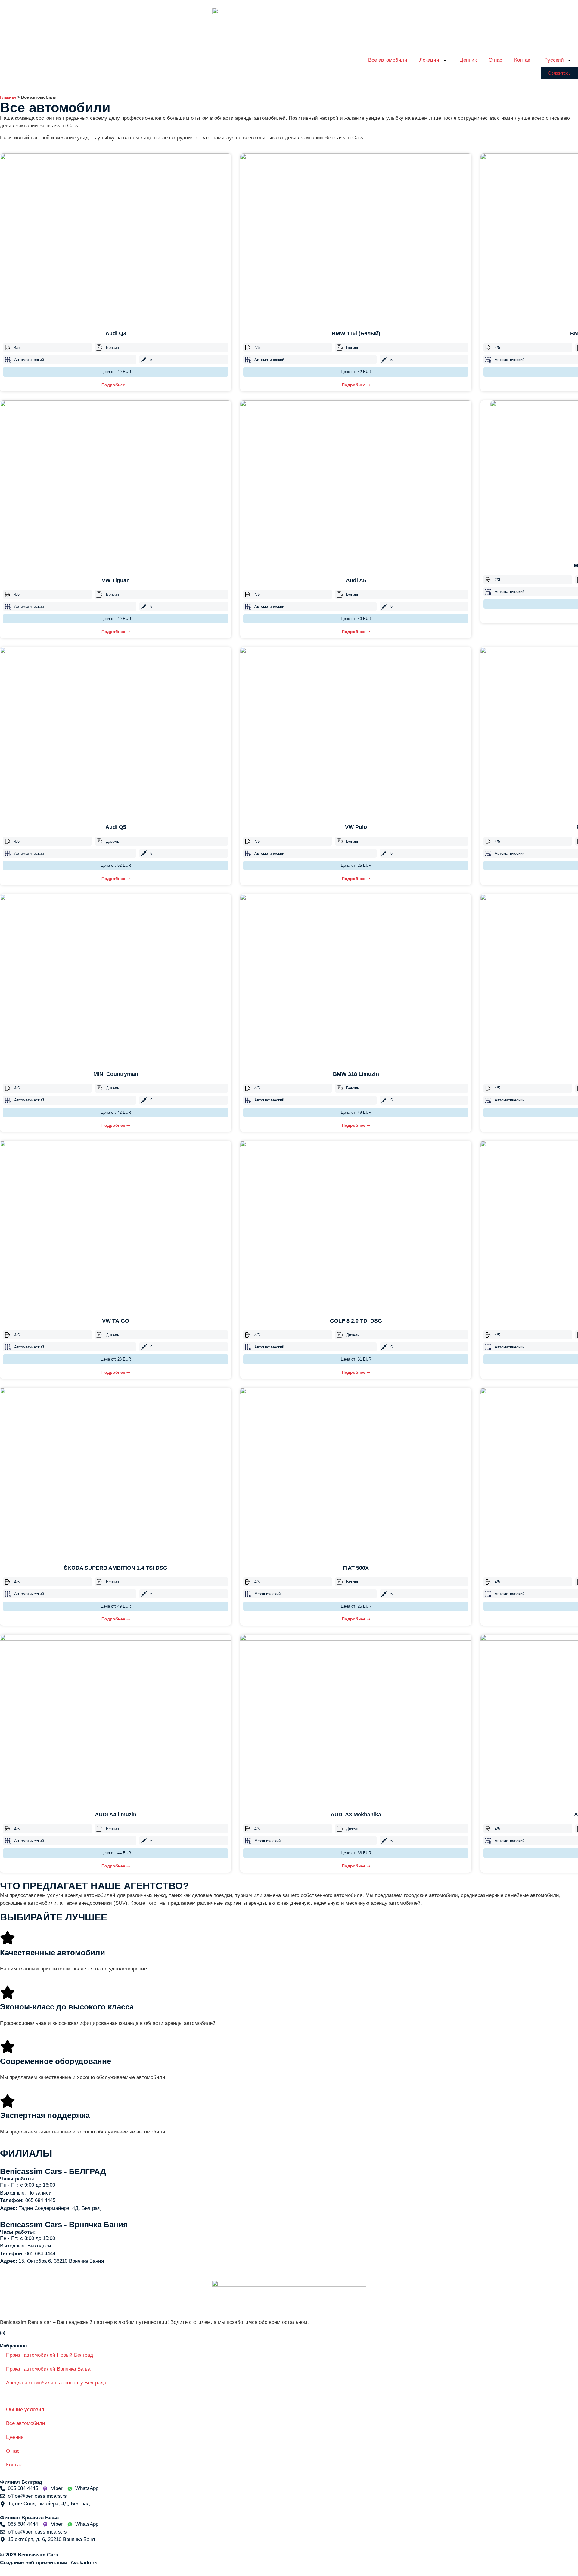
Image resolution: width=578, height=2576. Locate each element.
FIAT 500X (356, 1568)
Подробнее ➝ (116, 385)
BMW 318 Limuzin (356, 1074)
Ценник (468, 60)
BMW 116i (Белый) (356, 333)
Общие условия (25, 2409)
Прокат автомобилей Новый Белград (50, 2355)
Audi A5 (356, 580)
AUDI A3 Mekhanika (356, 1815)
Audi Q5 (116, 827)
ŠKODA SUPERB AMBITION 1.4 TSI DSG (116, 1568)
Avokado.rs (84, 2563)
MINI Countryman (116, 1074)
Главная (8, 97)
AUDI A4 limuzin (116, 1815)
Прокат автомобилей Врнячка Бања (48, 2369)
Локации (429, 60)
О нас (495, 60)
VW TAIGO (116, 1321)
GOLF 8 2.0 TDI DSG (356, 1321)
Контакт (523, 60)
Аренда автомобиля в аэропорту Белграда (56, 2383)
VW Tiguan (116, 580)
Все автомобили (388, 60)
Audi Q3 (116, 333)
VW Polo (356, 827)
